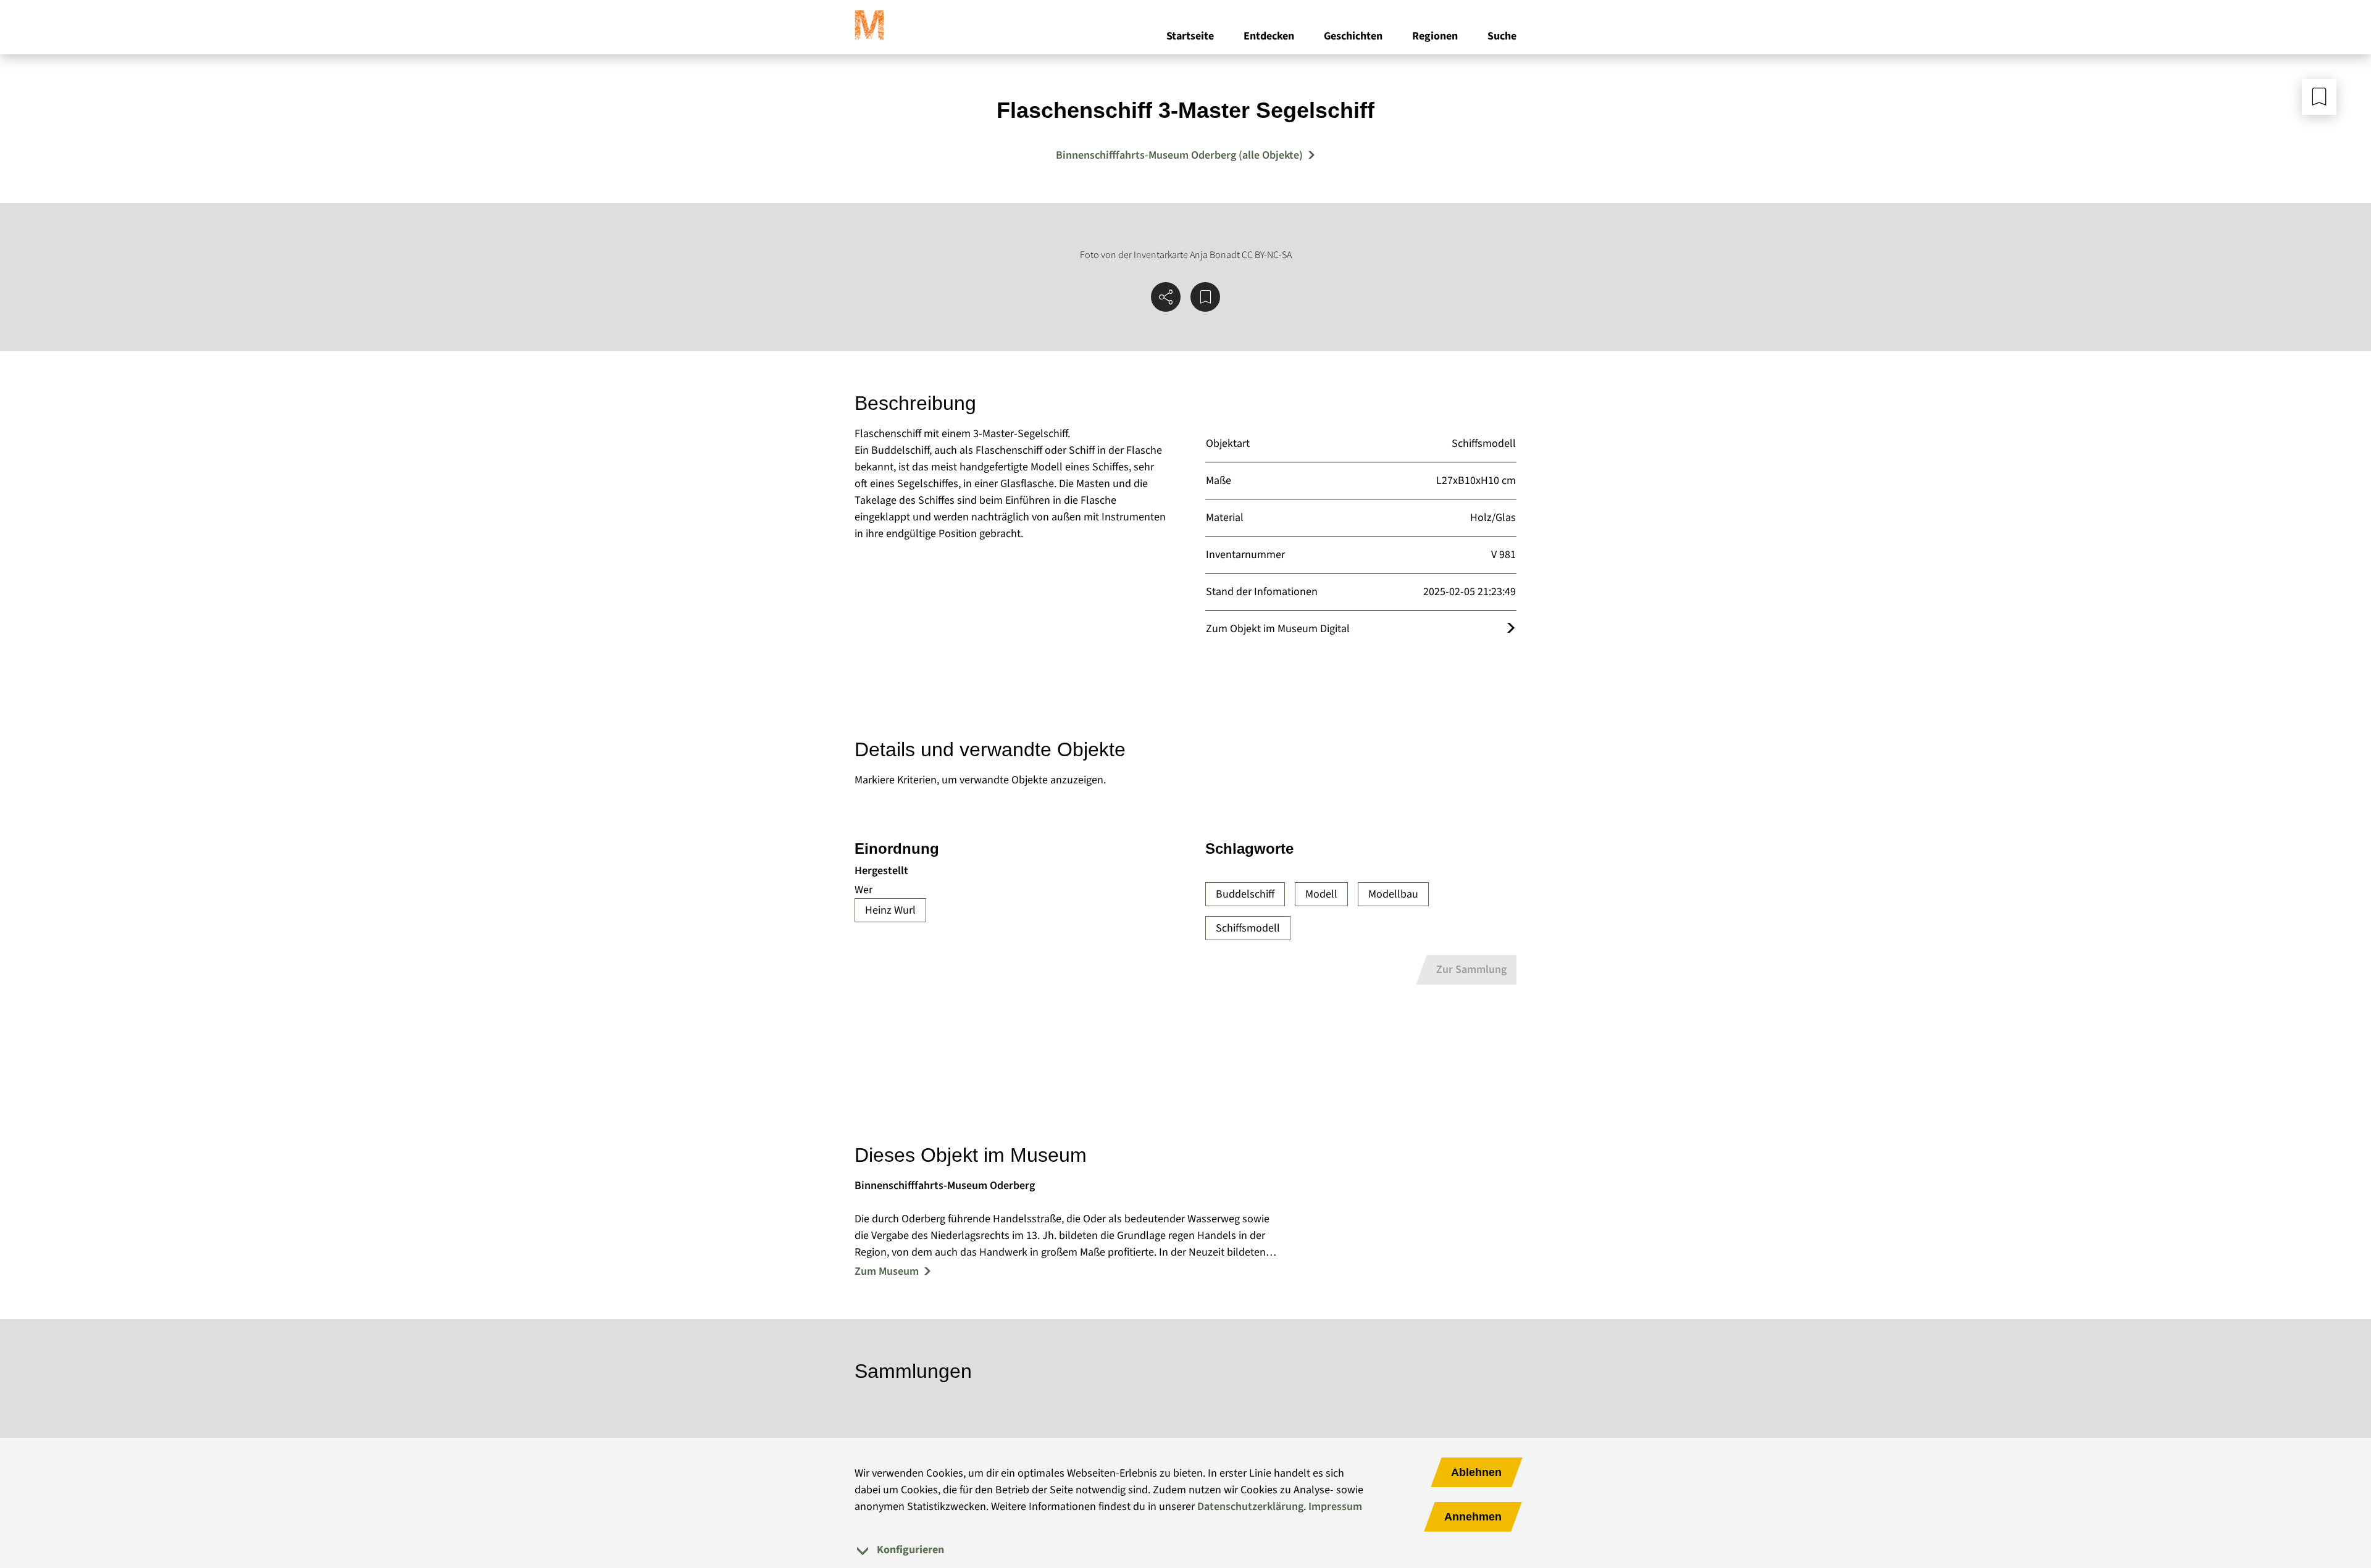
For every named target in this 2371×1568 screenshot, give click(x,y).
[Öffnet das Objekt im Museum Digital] (1511, 629)
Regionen (1435, 36)
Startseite (1190, 36)
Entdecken (1269, 36)
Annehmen (1473, 1517)
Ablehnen (1476, 1472)
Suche (1502, 36)
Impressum (1335, 1507)
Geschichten (1353, 36)
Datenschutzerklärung (1250, 1507)
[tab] (1185, 1550)
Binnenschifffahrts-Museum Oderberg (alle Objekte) (1179, 155)
